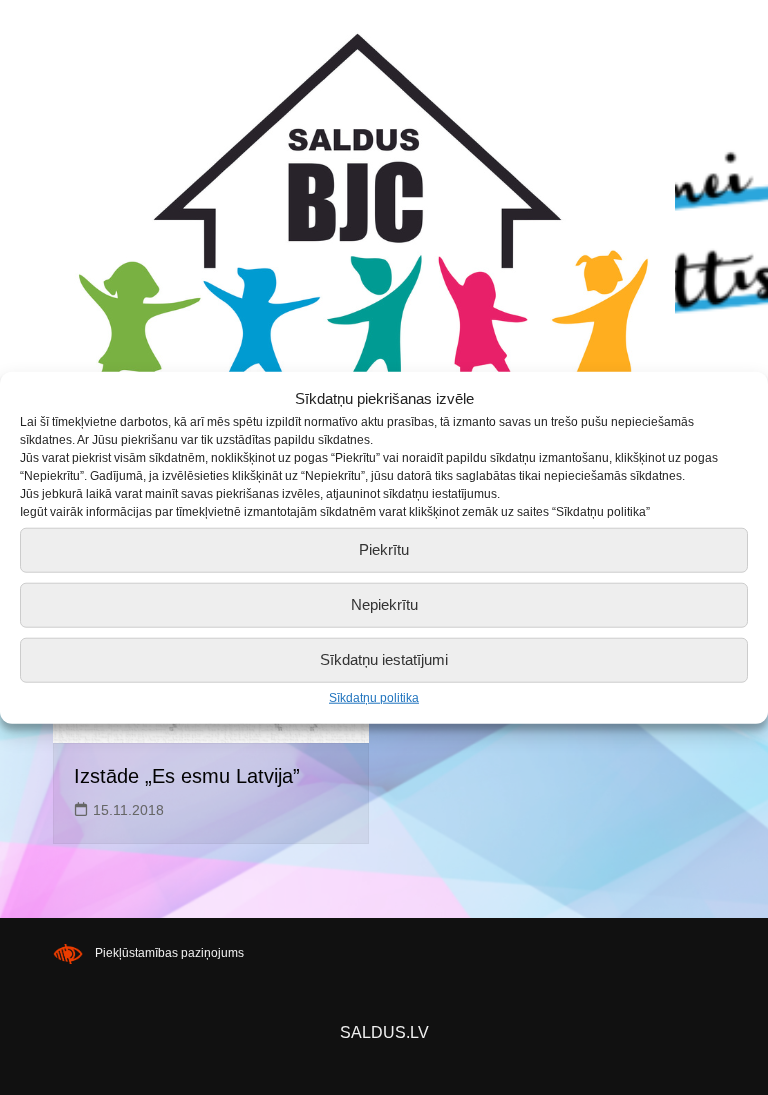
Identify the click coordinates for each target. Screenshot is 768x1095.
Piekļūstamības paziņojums (169, 953)
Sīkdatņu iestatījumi (384, 659)
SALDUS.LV (384, 1032)
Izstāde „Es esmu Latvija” (187, 776)
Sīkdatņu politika (374, 697)
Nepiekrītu (384, 604)
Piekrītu (384, 549)
